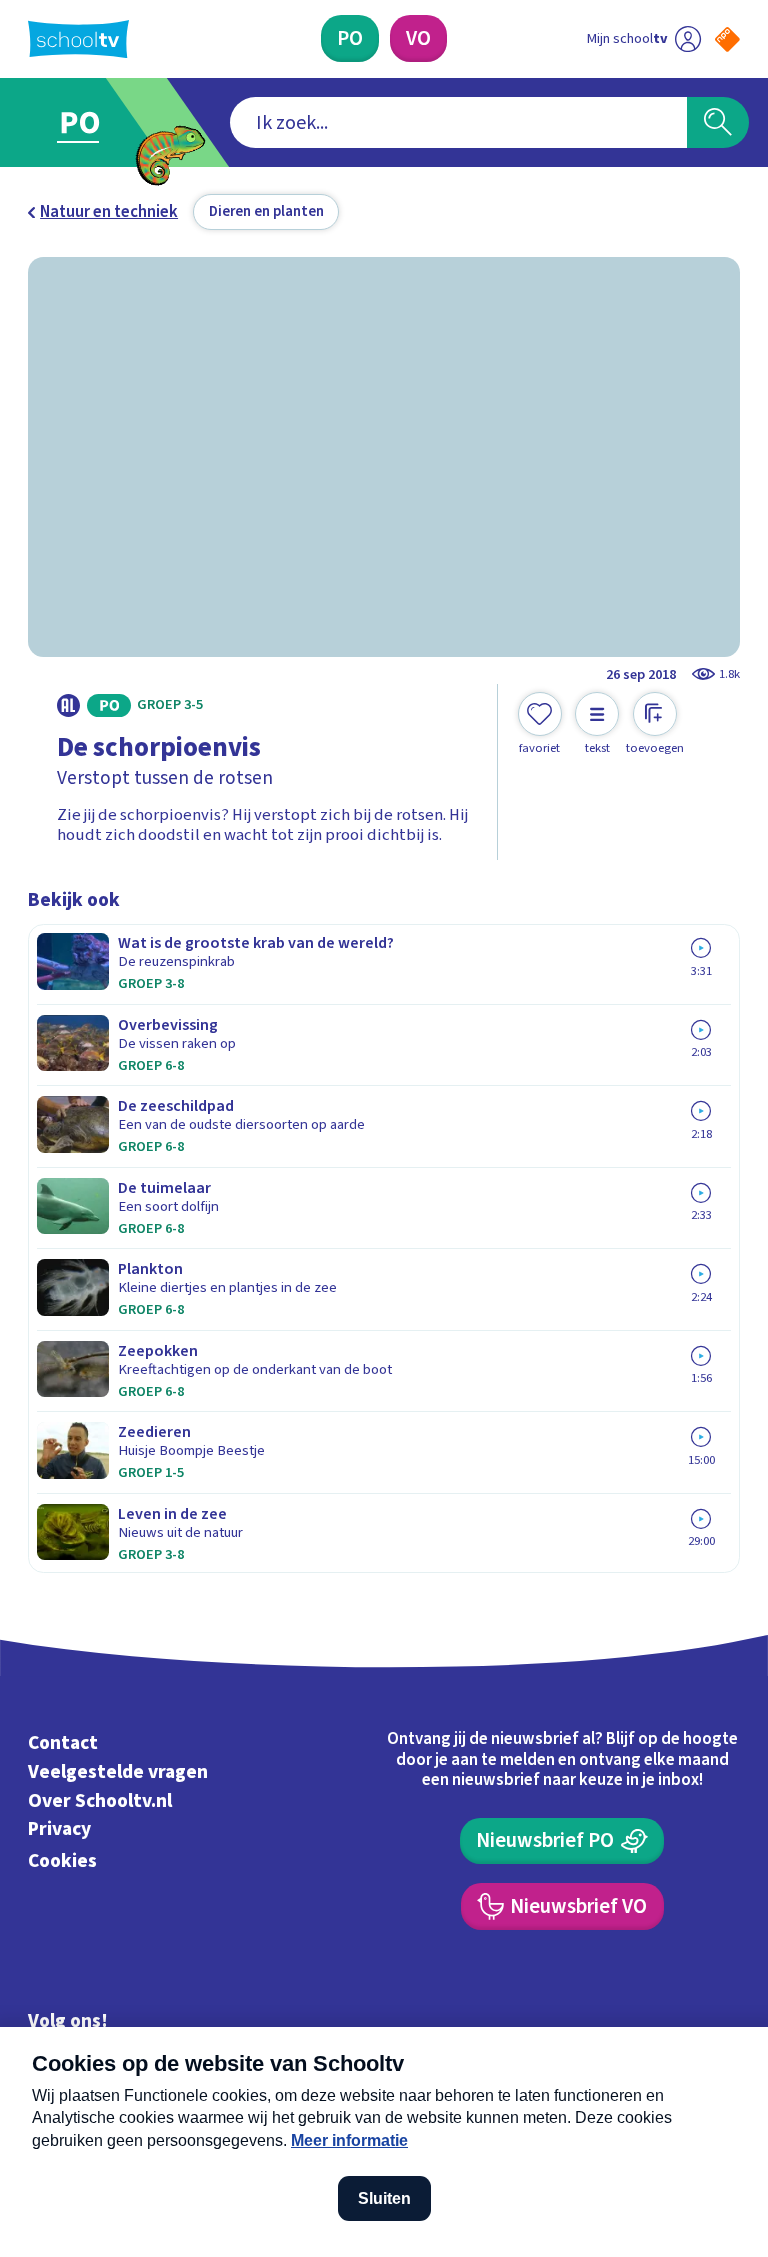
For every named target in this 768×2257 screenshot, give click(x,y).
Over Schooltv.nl (100, 1801)
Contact (63, 1743)
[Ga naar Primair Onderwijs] (92, 122)
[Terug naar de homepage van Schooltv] (78, 39)
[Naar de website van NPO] (727, 39)
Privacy (59, 1830)
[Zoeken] (718, 123)
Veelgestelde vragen (118, 1772)
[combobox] (458, 123)
